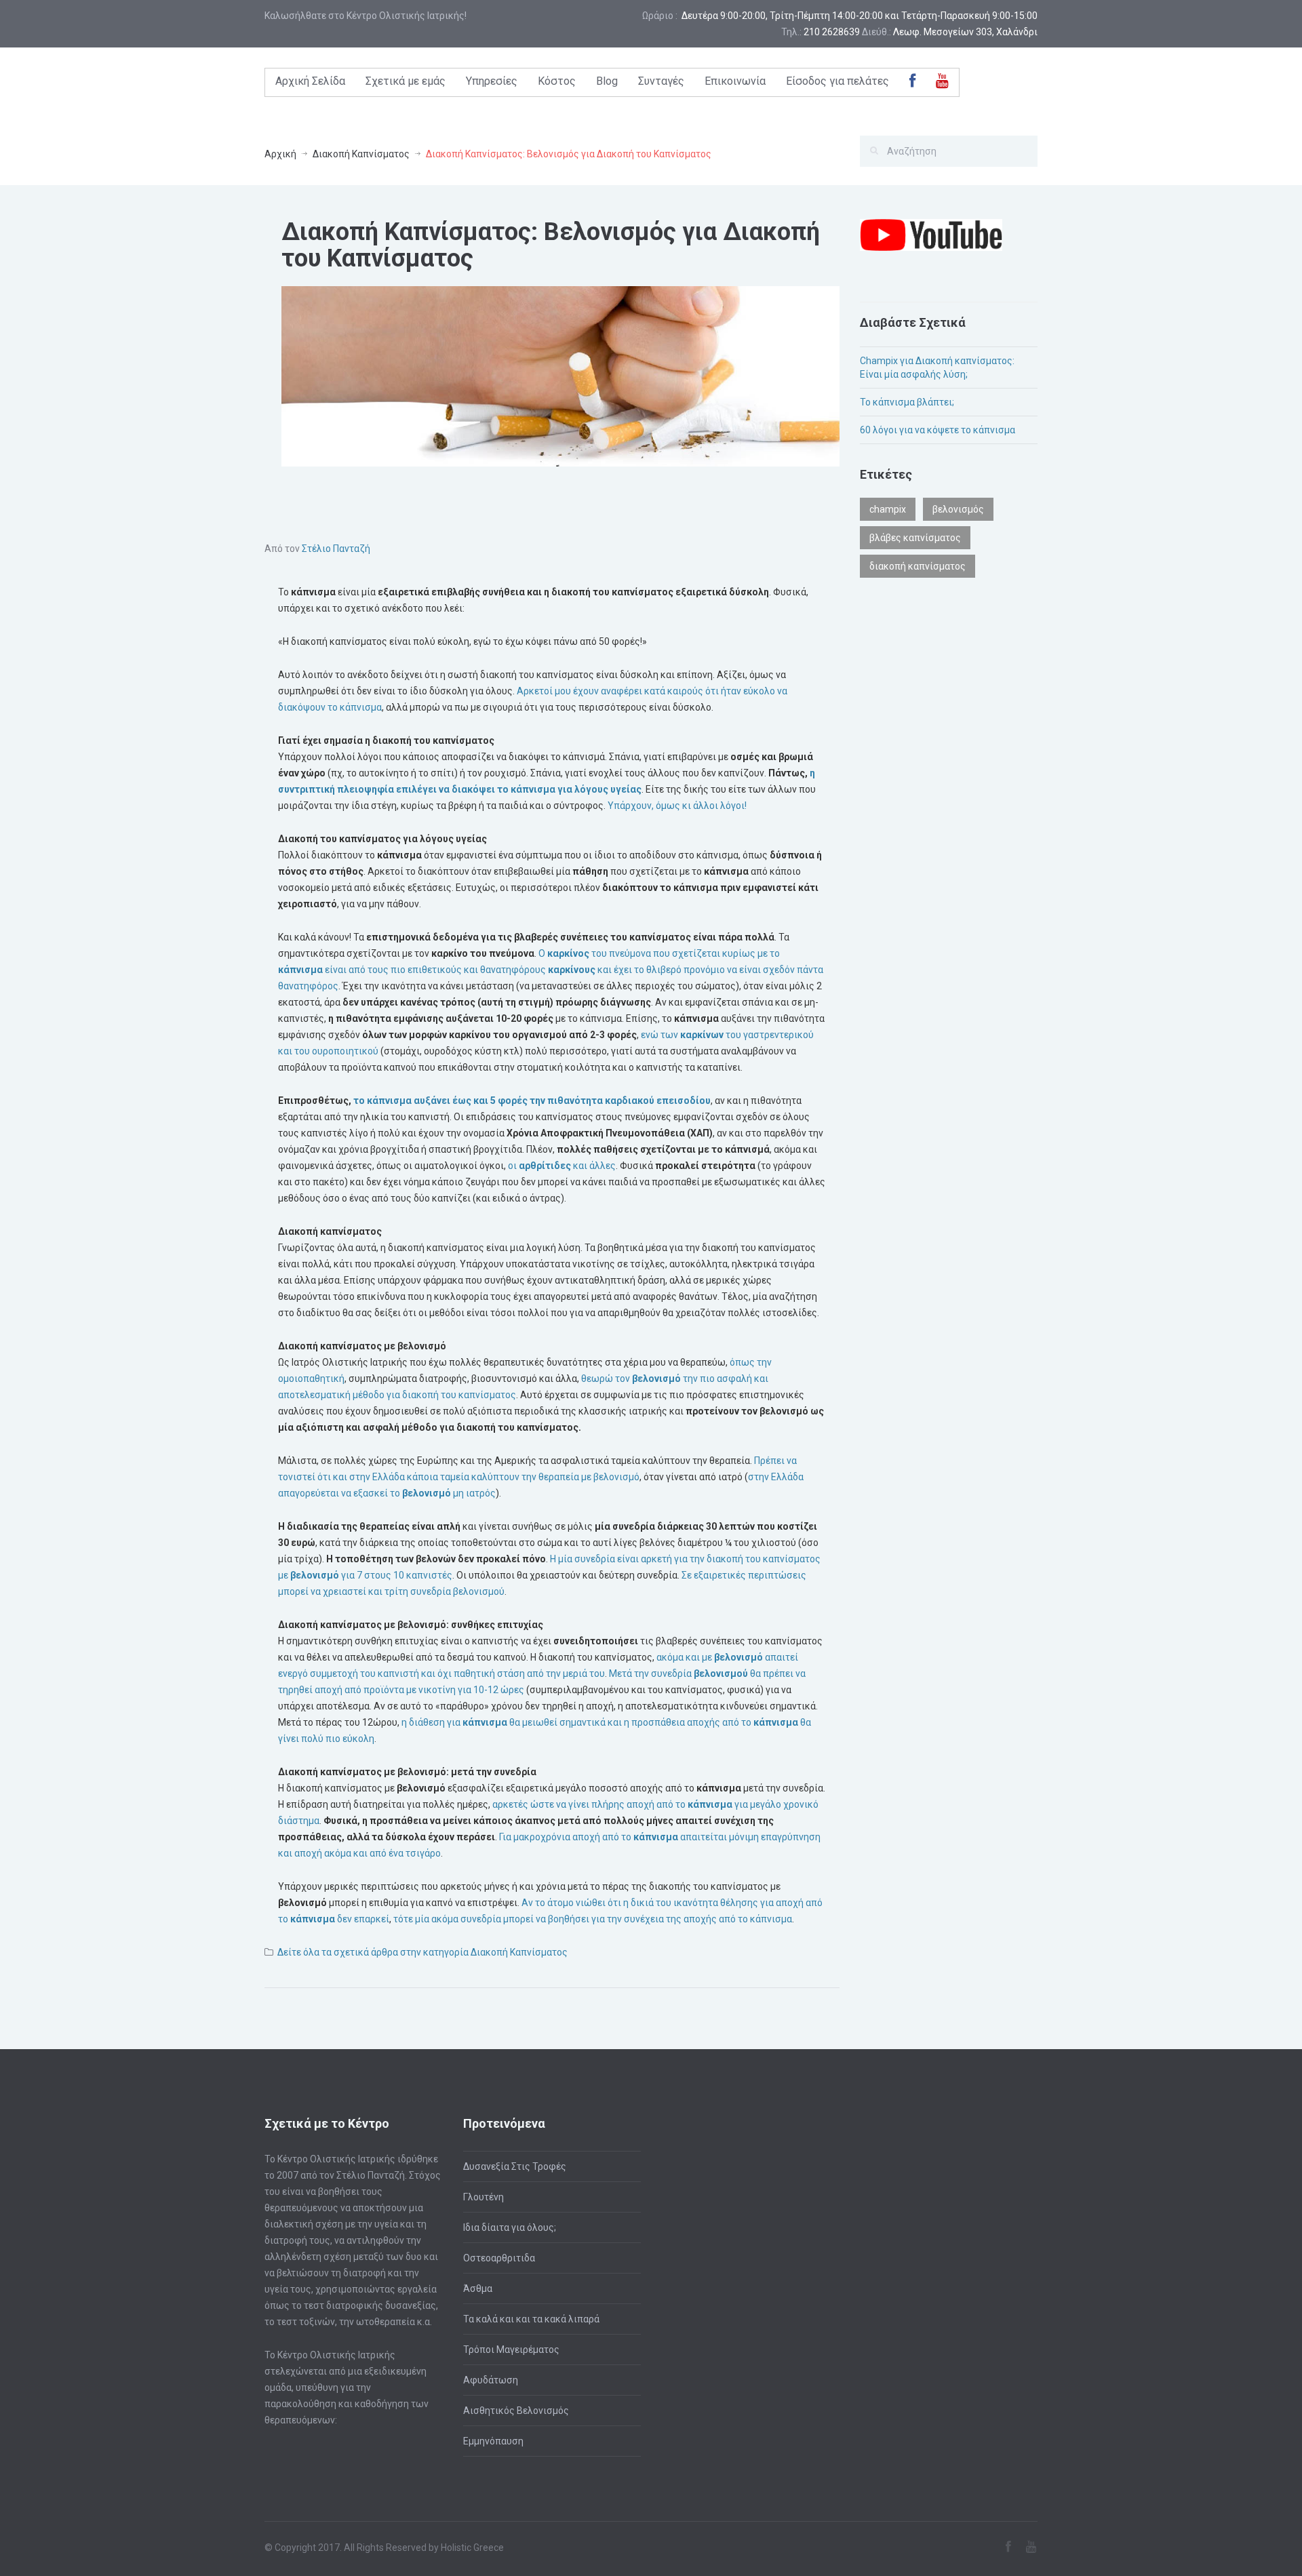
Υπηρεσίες (492, 81)
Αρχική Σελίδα (310, 81)
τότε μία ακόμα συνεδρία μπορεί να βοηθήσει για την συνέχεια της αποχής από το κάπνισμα (592, 1919)
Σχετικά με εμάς (406, 81)
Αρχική (280, 154)
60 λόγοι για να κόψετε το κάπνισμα (938, 430)
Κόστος (557, 81)
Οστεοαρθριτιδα (499, 2258)
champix (888, 509)
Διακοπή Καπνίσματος (361, 154)
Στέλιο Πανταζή (336, 549)
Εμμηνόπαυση (493, 2441)
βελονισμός (958, 509)
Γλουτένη (484, 2197)
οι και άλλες (561, 1166)
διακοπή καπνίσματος (918, 566)
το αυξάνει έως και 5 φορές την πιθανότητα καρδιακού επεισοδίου (531, 1101)
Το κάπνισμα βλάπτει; (907, 402)
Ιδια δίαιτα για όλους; (510, 2227)
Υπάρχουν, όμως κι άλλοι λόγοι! (677, 806)
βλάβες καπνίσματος (915, 538)
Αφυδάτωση (491, 2380)
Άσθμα (478, 2288)
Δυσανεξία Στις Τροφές (515, 2166)
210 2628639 (832, 32)
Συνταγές (661, 81)
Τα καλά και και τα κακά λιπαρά (531, 2319)
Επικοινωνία (735, 81)
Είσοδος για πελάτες (837, 81)
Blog (607, 81)
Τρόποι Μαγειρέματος (511, 2350)
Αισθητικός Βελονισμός (516, 2411)
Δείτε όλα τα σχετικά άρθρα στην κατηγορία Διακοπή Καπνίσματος (422, 1952)
